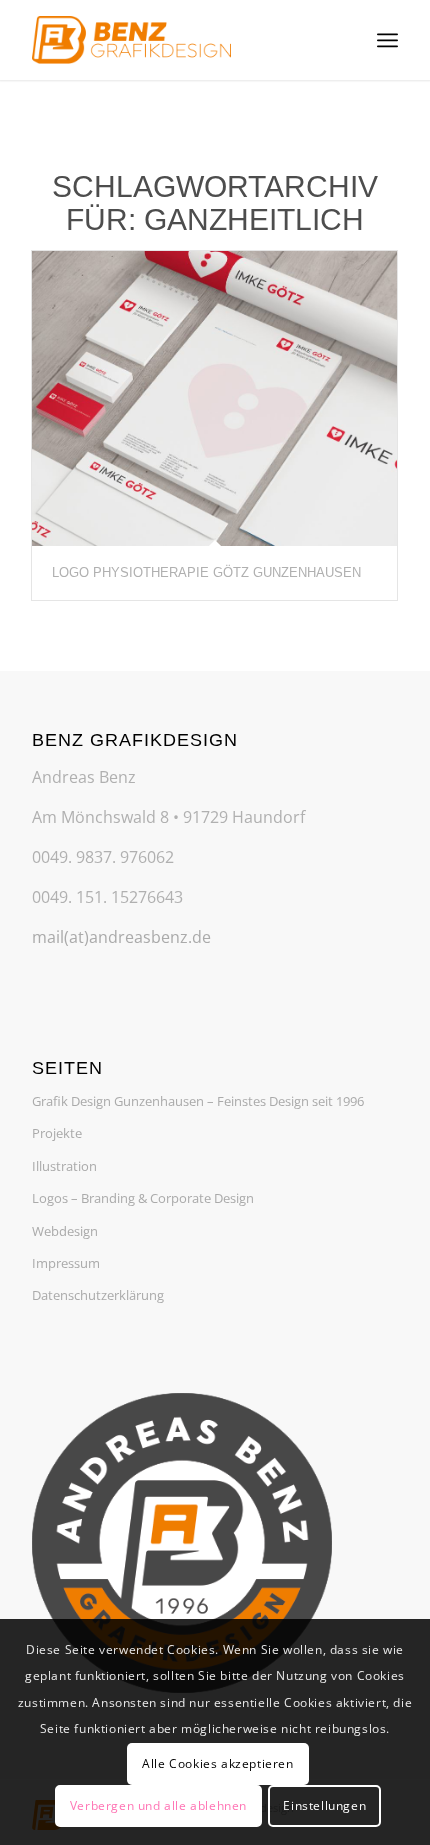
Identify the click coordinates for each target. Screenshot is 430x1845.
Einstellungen (324, 1805)
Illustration (64, 1166)
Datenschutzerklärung (98, 1295)
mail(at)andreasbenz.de (121, 937)
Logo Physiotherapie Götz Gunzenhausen (206, 572)
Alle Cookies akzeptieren (217, 1763)
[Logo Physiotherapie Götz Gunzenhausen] (214, 398)
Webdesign (65, 1231)
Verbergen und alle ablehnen (158, 1805)
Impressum (66, 1263)
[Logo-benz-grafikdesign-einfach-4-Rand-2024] (178, 40)
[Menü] (387, 40)
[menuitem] (387, 40)
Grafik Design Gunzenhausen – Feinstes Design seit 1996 (198, 1101)
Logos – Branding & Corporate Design (143, 1198)
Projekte (57, 1133)
